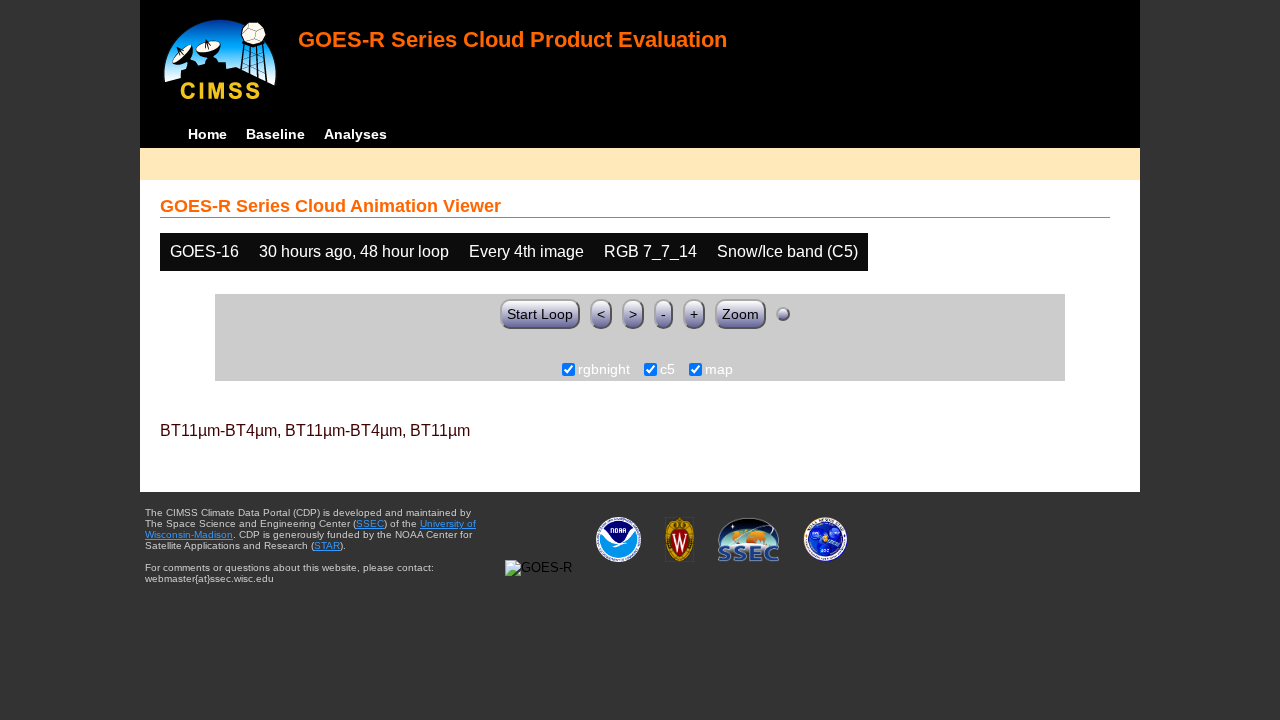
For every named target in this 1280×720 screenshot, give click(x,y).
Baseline (275, 134)
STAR (327, 545)
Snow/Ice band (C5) (787, 251)
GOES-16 (204, 251)
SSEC (370, 523)
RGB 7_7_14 (650, 251)
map (719, 370)
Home (207, 134)
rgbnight (604, 370)
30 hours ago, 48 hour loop (354, 251)
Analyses (355, 134)
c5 (667, 370)
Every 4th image (526, 251)
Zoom (740, 314)
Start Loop (540, 314)
